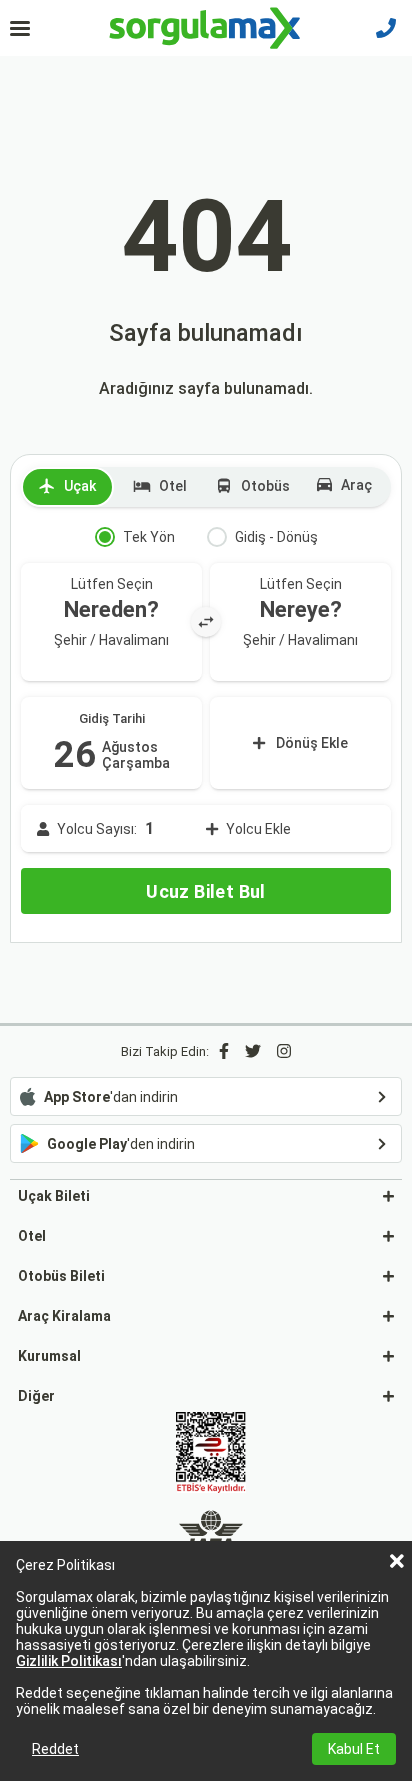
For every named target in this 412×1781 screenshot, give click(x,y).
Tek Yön (149, 537)
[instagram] (284, 1051)
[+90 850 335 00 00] (386, 28)
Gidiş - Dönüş (276, 537)
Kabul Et (354, 1749)
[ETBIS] (211, 1454)
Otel (173, 486)
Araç (356, 485)
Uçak (80, 486)
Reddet (55, 1749)
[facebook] (224, 1051)
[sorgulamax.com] (206, 28)
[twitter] (253, 1051)
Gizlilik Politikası (69, 1661)
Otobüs (265, 486)
